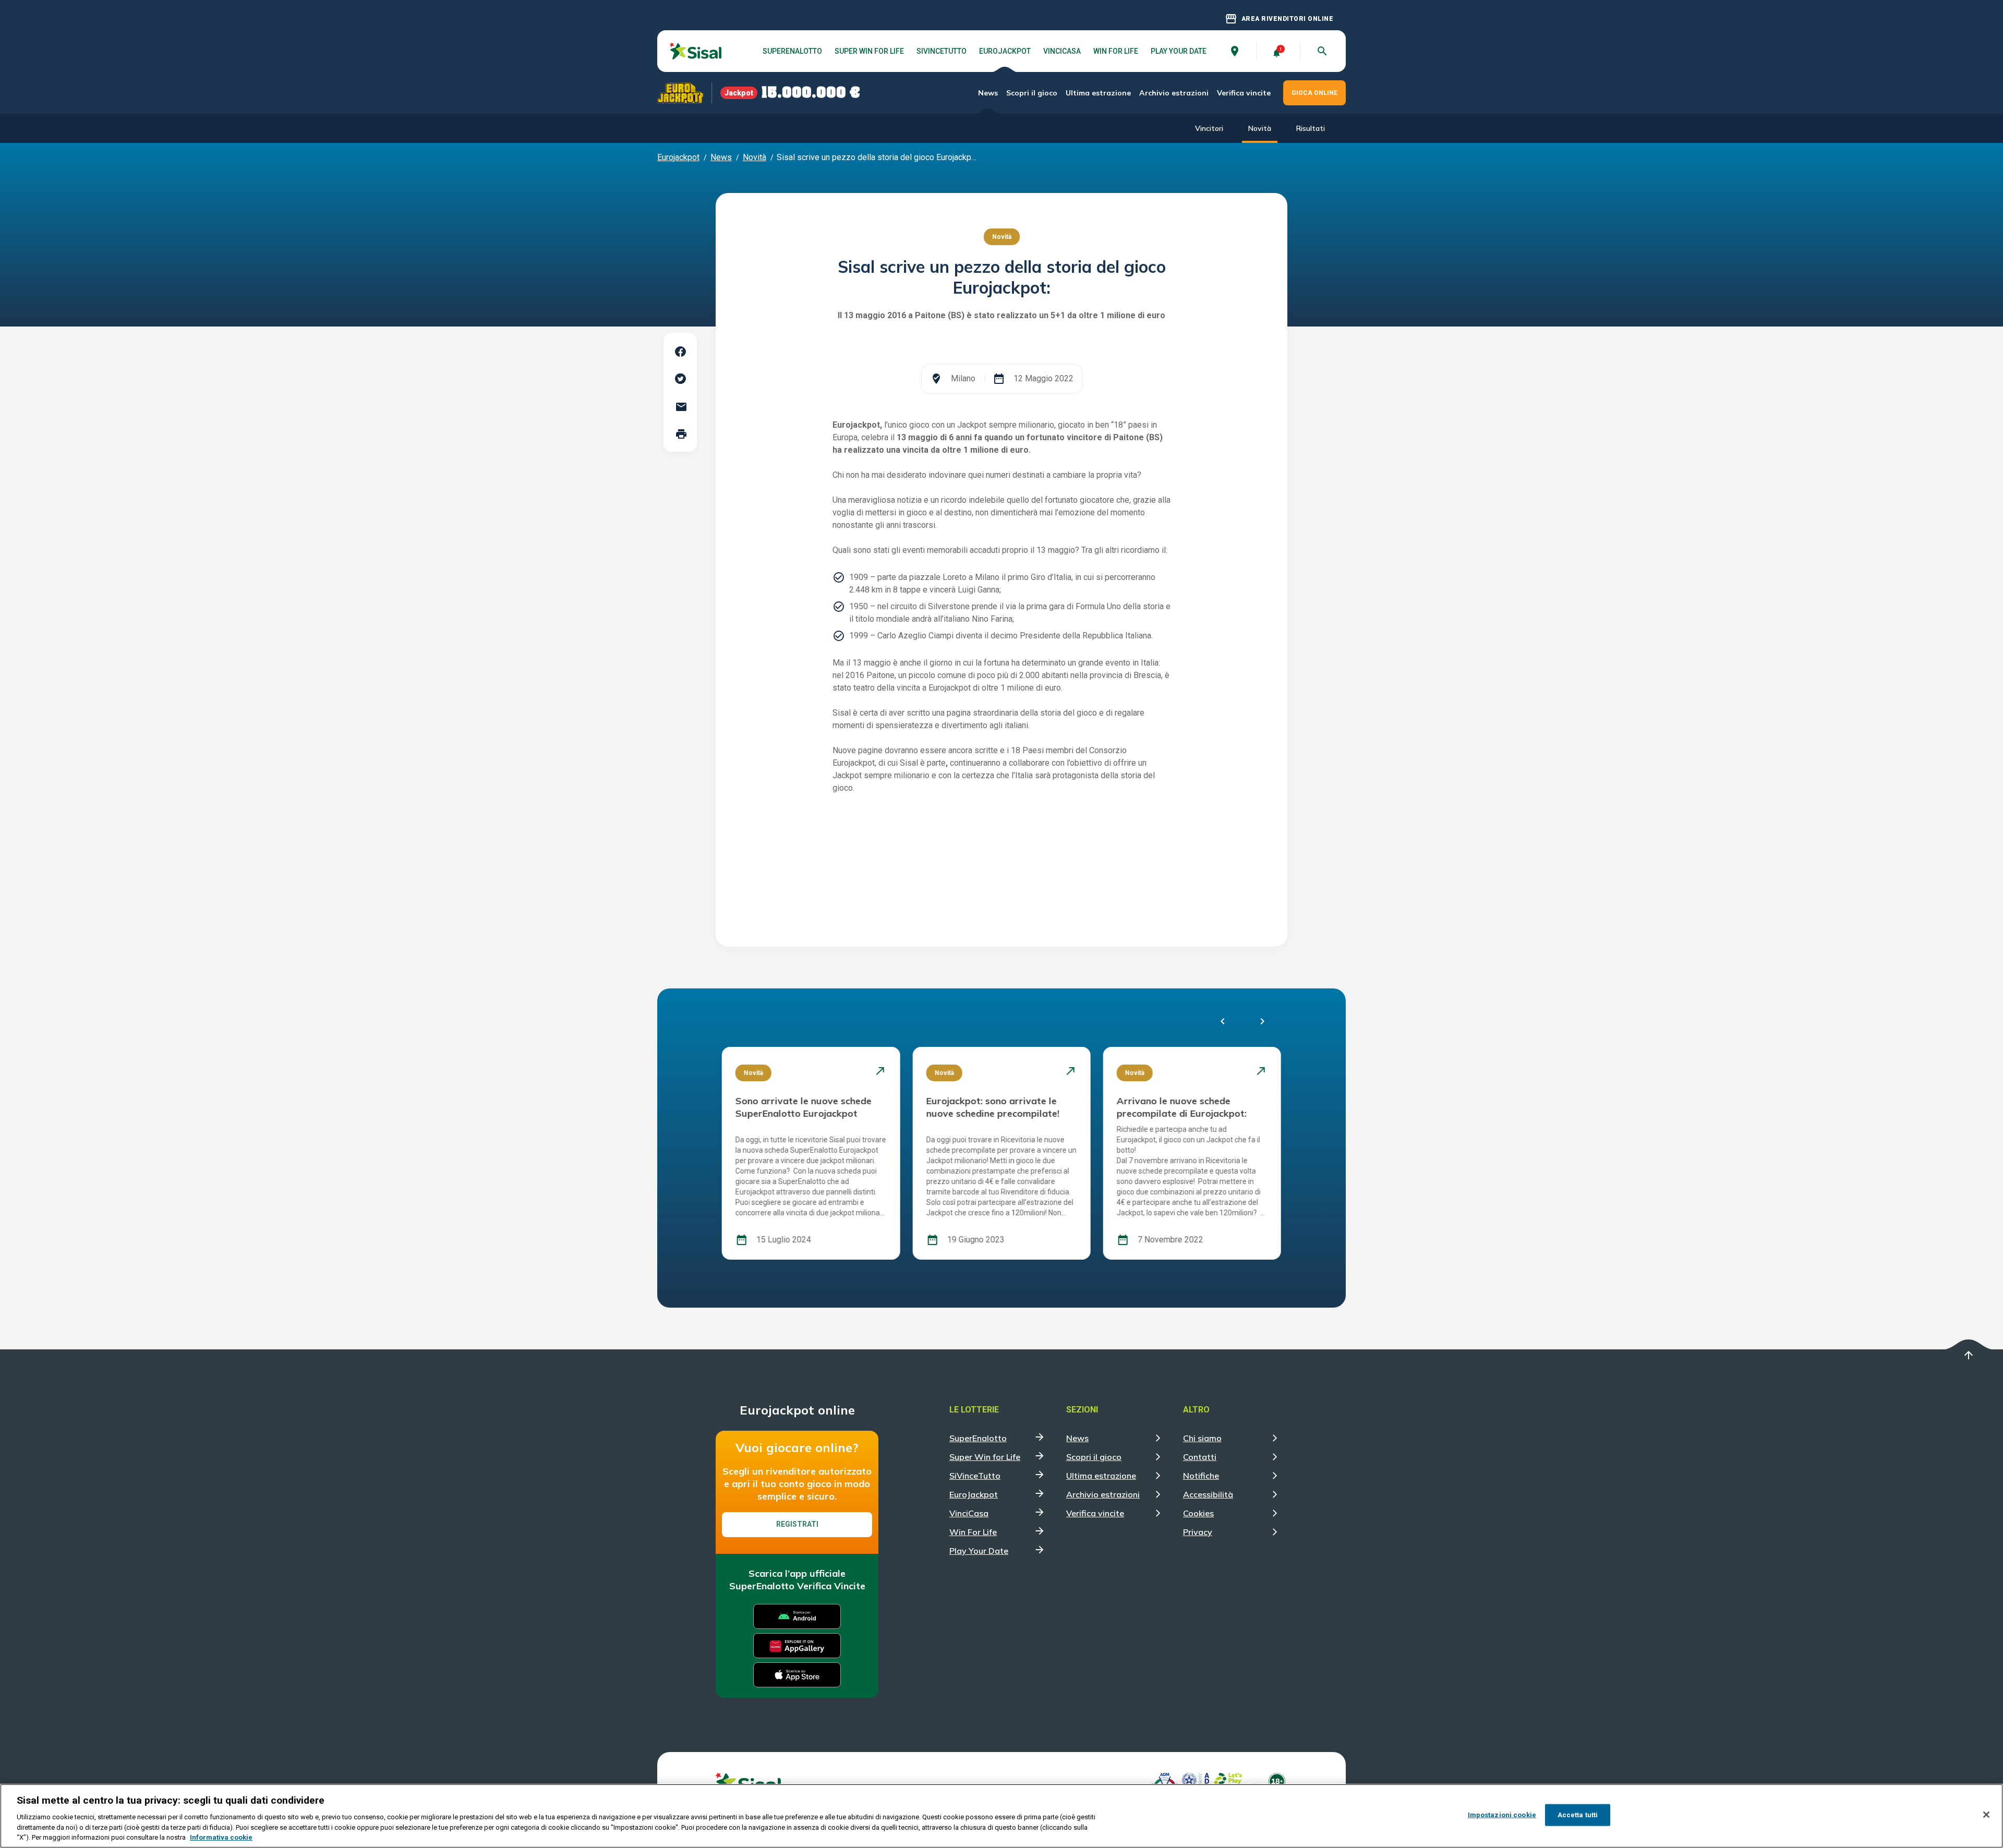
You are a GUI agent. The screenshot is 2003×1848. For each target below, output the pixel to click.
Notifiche (1201, 1476)
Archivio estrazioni (1174, 93)
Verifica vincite (1244, 93)
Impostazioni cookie (1502, 1815)
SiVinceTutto (942, 51)
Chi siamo (1202, 1438)
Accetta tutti (1578, 1815)
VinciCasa (1062, 51)
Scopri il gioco (1032, 93)
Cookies (1198, 1513)
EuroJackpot (1005, 51)
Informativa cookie (221, 1837)
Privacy (1198, 1532)
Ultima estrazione (1098, 93)
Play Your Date (1179, 51)
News (988, 93)
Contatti (1200, 1457)
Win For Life (1116, 51)
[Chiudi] (1986, 1815)
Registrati (797, 1524)
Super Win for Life (869, 51)
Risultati (1311, 128)
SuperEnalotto (792, 51)
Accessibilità (1208, 1494)
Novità (1260, 128)
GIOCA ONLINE (1314, 93)
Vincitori (1209, 128)
